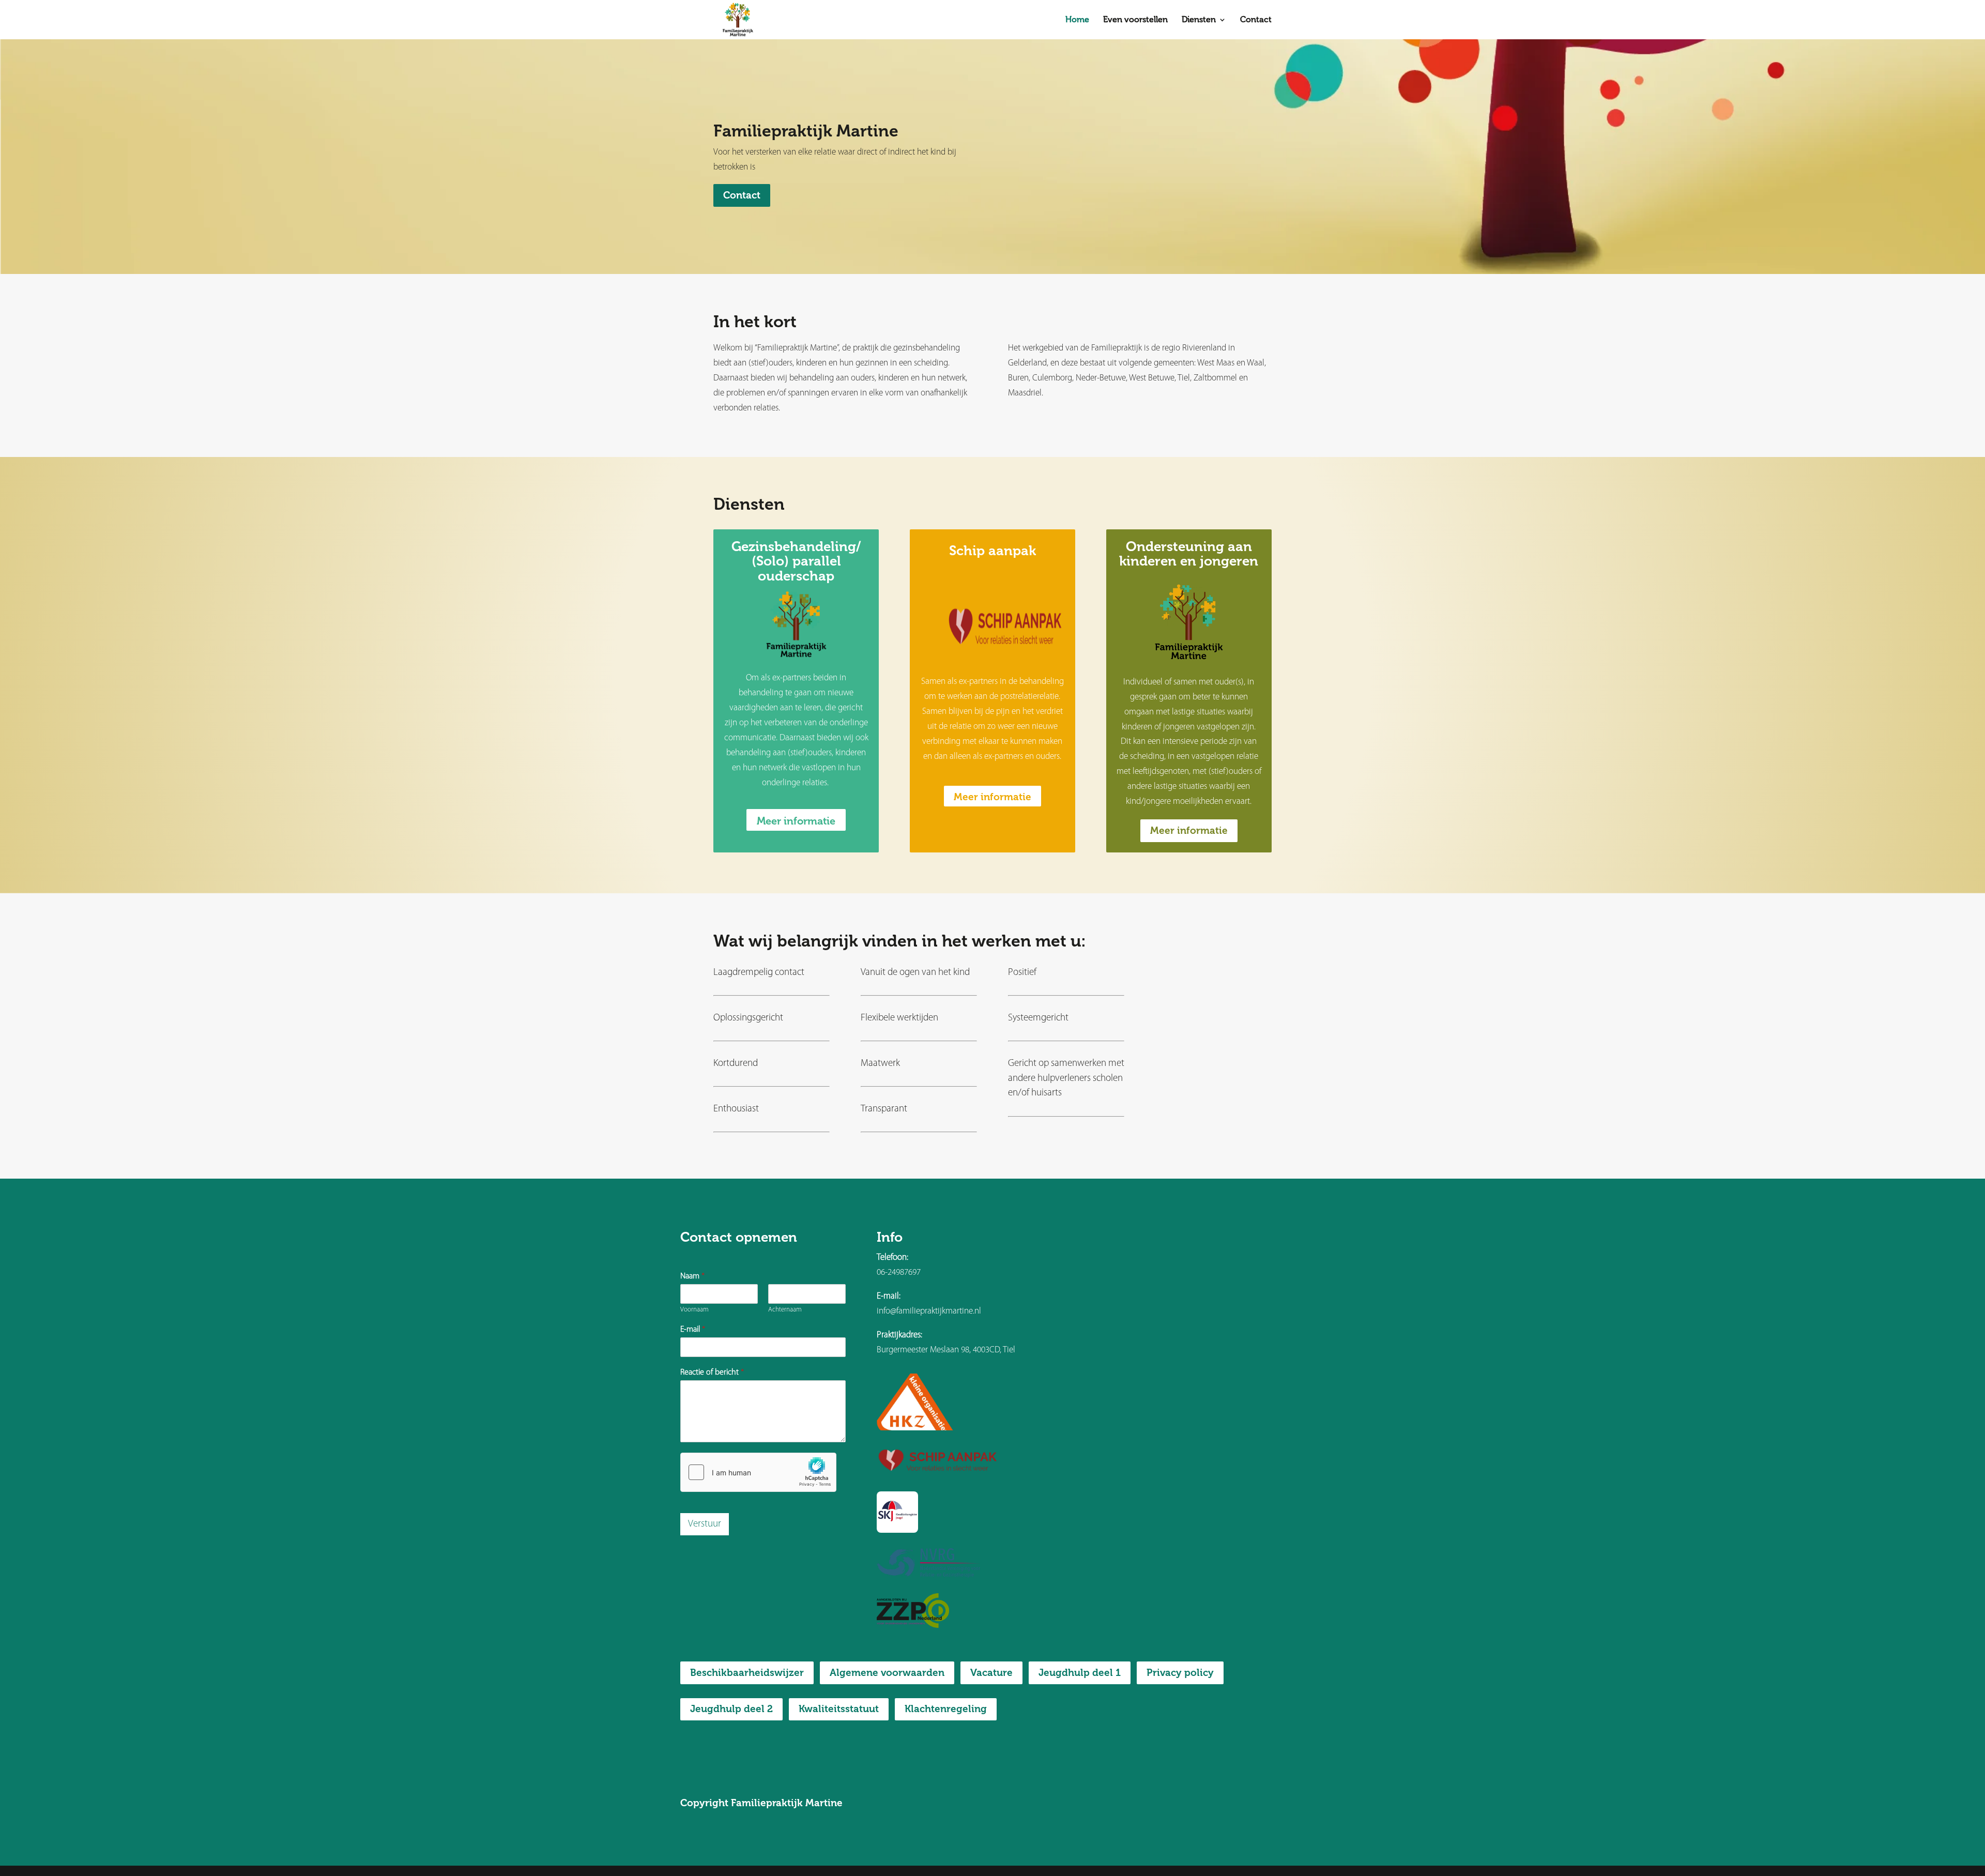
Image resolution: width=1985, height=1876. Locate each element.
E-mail (693, 1330)
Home (1077, 20)
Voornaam (694, 1310)
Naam (692, 1276)
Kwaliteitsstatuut (839, 1709)
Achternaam (785, 1310)
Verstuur (705, 1524)
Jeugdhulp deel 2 (731, 1709)
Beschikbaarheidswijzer (747, 1673)
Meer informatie (796, 821)
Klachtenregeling (946, 1709)
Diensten (1199, 20)
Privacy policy (1180, 1673)
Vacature (991, 1673)
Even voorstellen (1135, 20)
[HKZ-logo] (917, 1428)
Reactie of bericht (712, 1372)
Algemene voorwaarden (887, 1673)
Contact (1256, 20)
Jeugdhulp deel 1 (1080, 1673)
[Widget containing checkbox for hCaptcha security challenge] (758, 1472)
